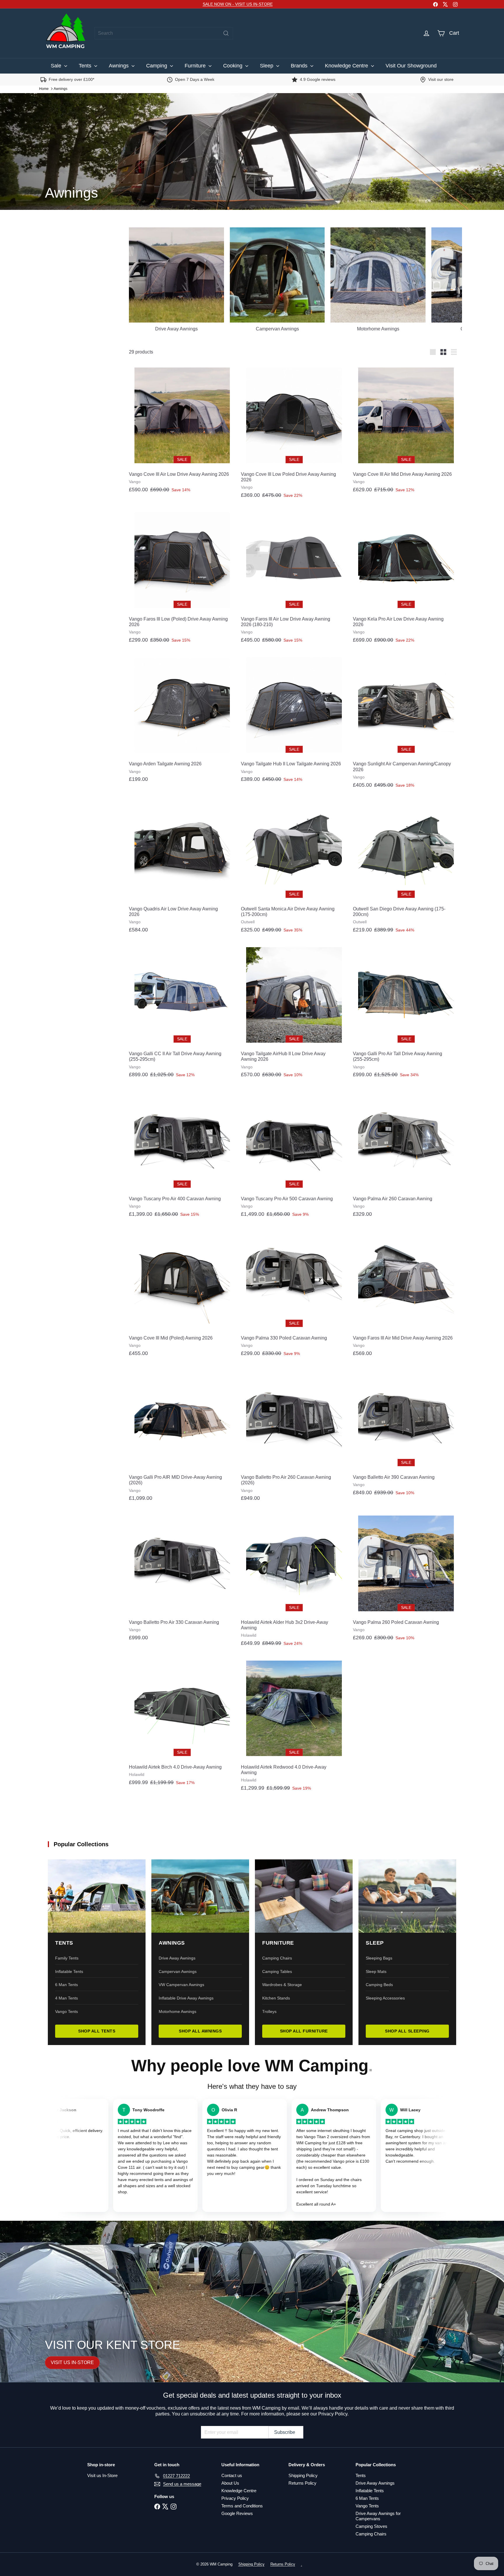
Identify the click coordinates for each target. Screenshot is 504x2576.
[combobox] (164, 33)
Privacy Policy (235, 2498)
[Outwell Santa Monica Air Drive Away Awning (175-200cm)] (294, 868)
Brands (300, 66)
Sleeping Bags (379, 1958)
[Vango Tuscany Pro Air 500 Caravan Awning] (294, 1155)
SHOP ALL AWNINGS (200, 2031)
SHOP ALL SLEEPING (407, 2031)
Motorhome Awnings (177, 2011)
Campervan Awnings (178, 1971)
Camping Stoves (371, 2526)
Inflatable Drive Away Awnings (186, 1998)
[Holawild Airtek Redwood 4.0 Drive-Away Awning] (294, 1726)
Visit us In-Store (102, 2475)
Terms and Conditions (242, 2506)
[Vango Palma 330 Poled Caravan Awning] (294, 1294)
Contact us (232, 2475)
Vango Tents (66, 2011)
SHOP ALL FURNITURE (304, 2031)
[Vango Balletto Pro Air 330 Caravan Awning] (182, 1578)
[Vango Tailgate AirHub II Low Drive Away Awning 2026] (294, 1013)
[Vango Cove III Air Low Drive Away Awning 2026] (182, 430)
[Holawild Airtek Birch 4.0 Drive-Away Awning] (182, 1723)
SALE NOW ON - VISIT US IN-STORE (238, 4)
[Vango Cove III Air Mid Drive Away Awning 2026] (406, 430)
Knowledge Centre (347, 66)
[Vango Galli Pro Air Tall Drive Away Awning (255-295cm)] (406, 1013)
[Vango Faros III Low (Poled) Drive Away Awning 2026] (182, 578)
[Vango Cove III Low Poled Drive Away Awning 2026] (294, 433)
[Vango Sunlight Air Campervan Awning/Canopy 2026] (406, 723)
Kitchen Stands (276, 1998)
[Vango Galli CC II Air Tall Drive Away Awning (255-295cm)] (182, 1013)
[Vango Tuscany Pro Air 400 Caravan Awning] (182, 1155)
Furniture (196, 66)
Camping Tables (277, 1971)
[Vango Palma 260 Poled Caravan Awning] (406, 1578)
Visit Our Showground (411, 66)
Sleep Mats (376, 1971)
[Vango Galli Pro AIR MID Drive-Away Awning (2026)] (182, 1436)
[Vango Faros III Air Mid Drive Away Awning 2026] (406, 1294)
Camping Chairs (277, 1958)
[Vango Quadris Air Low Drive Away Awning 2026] (182, 868)
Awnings (119, 66)
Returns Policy (302, 2483)
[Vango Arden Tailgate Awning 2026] (182, 720)
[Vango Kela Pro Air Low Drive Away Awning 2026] (406, 578)
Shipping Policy (303, 2475)
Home (44, 89)
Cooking (233, 66)
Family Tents (67, 1958)
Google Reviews (237, 2513)
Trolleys (269, 2011)
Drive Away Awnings (177, 1958)
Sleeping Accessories (385, 1998)
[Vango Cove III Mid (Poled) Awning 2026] (182, 1294)
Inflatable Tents (69, 1971)
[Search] (226, 33)
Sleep (267, 66)
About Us (230, 2483)
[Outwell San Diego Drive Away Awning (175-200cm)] (406, 868)
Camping (157, 66)
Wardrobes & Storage (282, 1985)
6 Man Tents (66, 1985)
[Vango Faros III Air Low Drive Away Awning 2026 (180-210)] (294, 578)
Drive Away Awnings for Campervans (378, 2516)
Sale (57, 66)
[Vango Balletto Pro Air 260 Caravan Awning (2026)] (294, 1436)
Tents (86, 66)
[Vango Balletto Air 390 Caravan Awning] (406, 1434)
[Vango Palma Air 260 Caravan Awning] (406, 1155)
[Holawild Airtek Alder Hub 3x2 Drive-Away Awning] (294, 1581)
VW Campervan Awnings (181, 1985)
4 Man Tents (66, 1998)
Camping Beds (379, 1985)
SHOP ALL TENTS (97, 2031)
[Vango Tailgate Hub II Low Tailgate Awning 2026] (294, 720)
